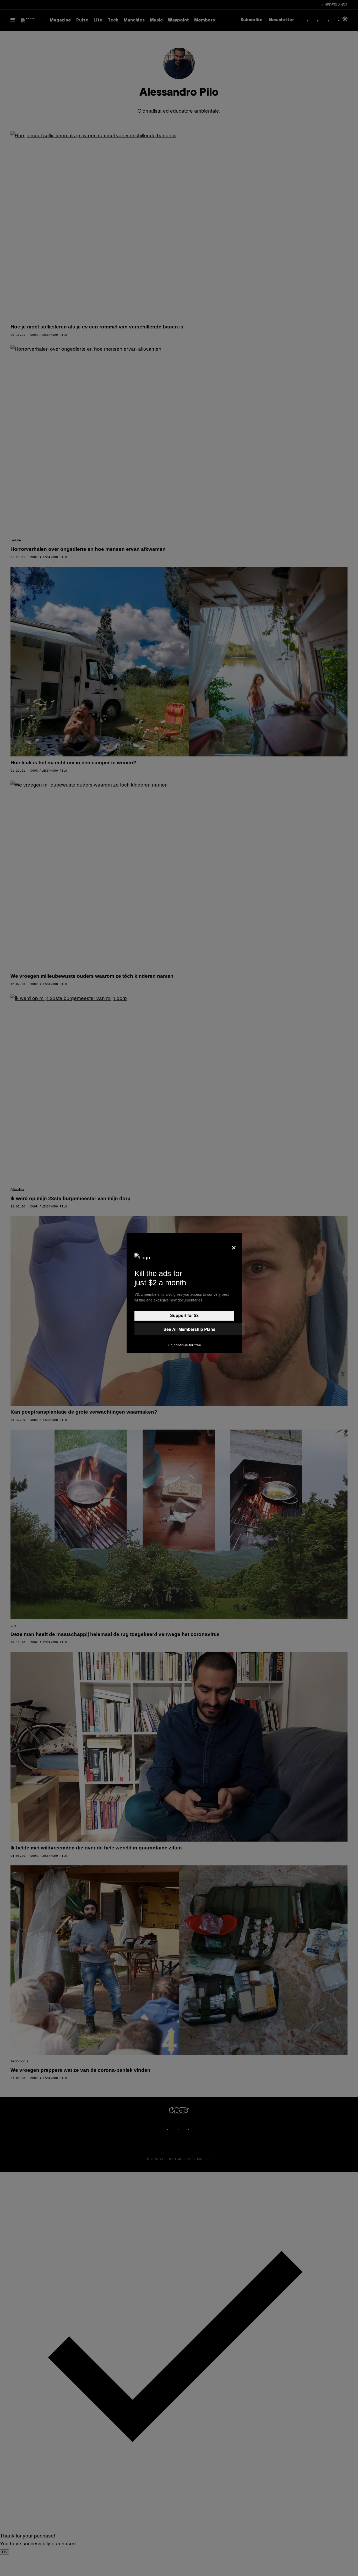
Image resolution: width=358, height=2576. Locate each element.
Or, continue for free (184, 1345)
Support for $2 (184, 1316)
